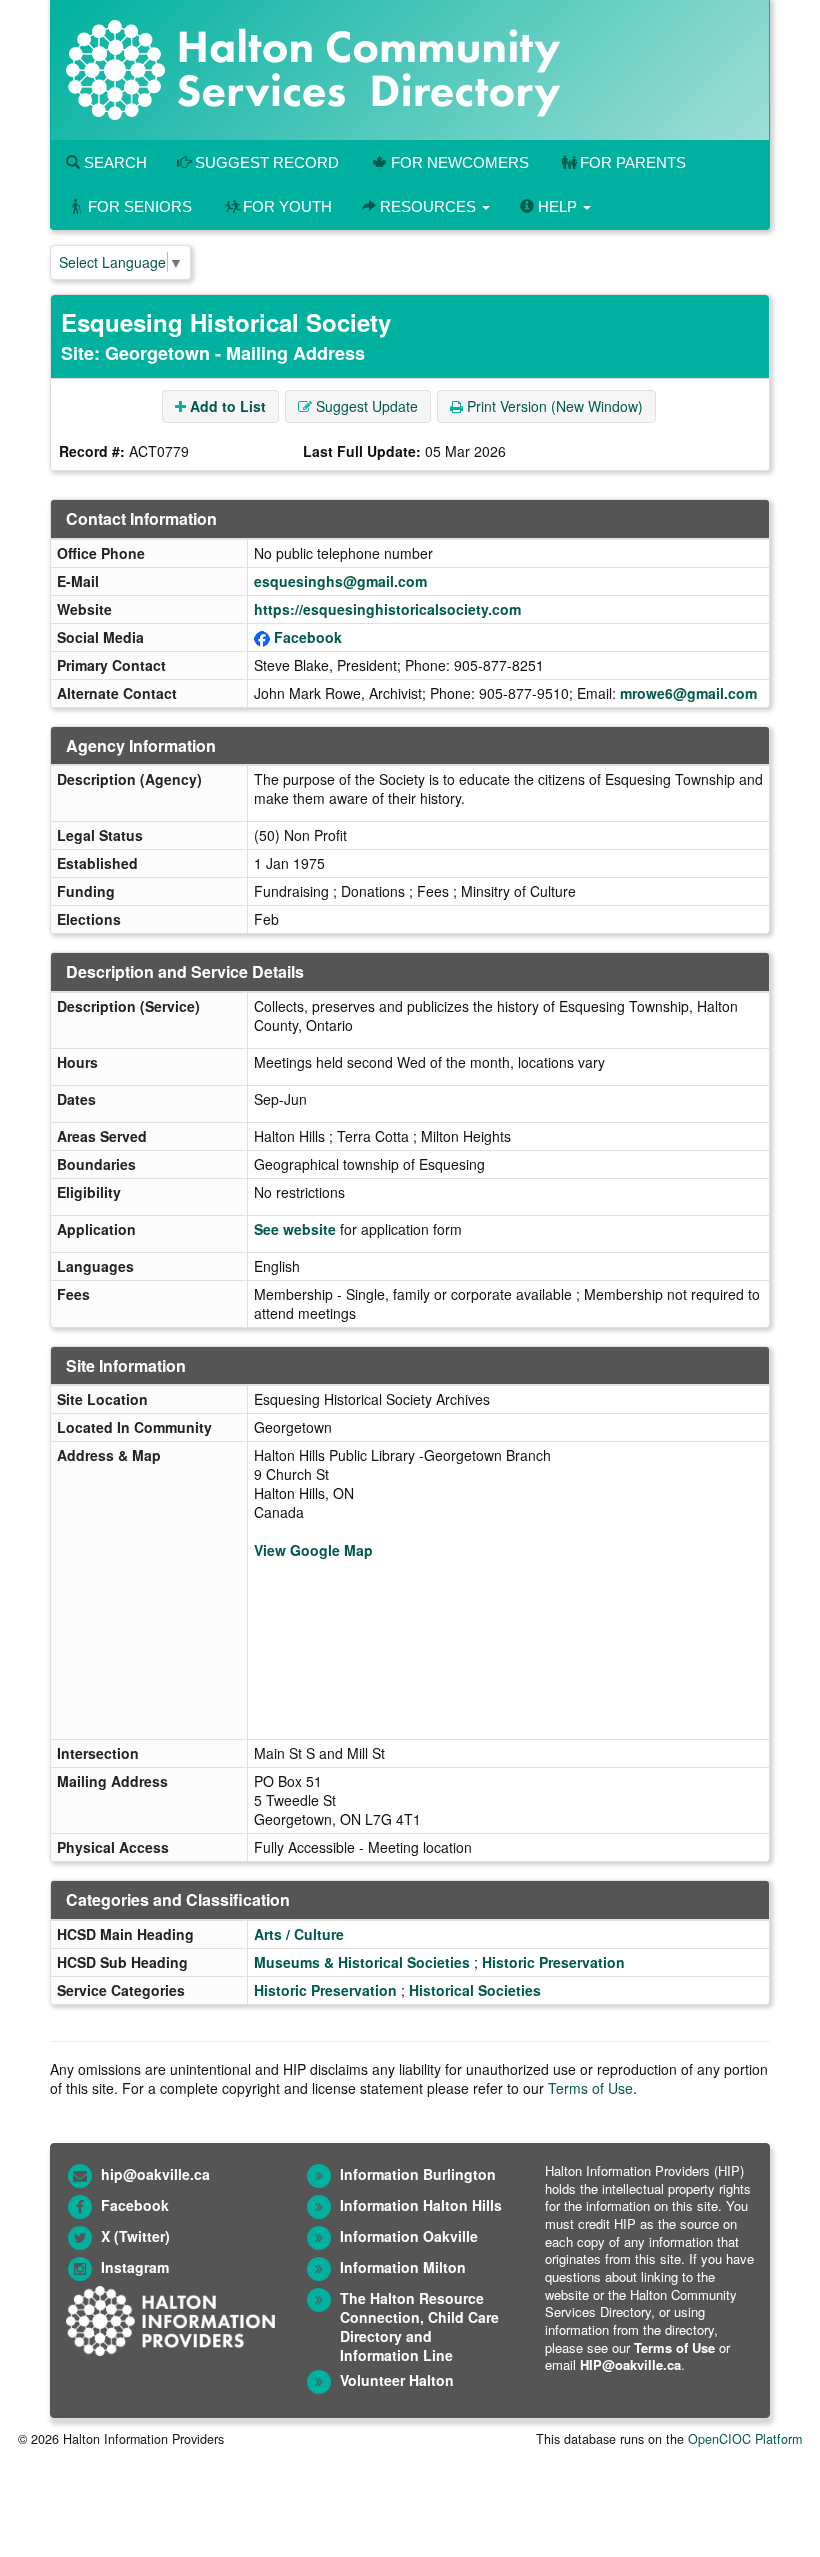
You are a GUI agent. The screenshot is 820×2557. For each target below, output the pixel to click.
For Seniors (140, 206)
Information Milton (403, 2267)
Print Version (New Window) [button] (553, 406)
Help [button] (557, 206)
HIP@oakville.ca (630, 2364)
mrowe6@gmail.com (688, 693)
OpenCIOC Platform (745, 2439)
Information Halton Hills (421, 2205)
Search (113, 162)
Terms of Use (590, 2088)
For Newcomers (460, 162)
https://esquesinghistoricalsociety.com (387, 609)
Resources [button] (428, 206)
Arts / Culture (299, 1934)
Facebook (308, 637)
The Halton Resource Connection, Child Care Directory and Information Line (419, 2326)
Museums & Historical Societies (362, 1962)
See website (295, 1229)
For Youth (287, 206)
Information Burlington (418, 2174)
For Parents (633, 162)
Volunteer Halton (397, 2380)
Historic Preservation (553, 1962)
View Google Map (313, 1550)
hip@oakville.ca (155, 2174)
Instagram (135, 2267)
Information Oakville (409, 2236)
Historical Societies (475, 1990)
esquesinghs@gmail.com (340, 581)
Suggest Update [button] (365, 406)
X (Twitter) (135, 2236)
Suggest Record (265, 162)
